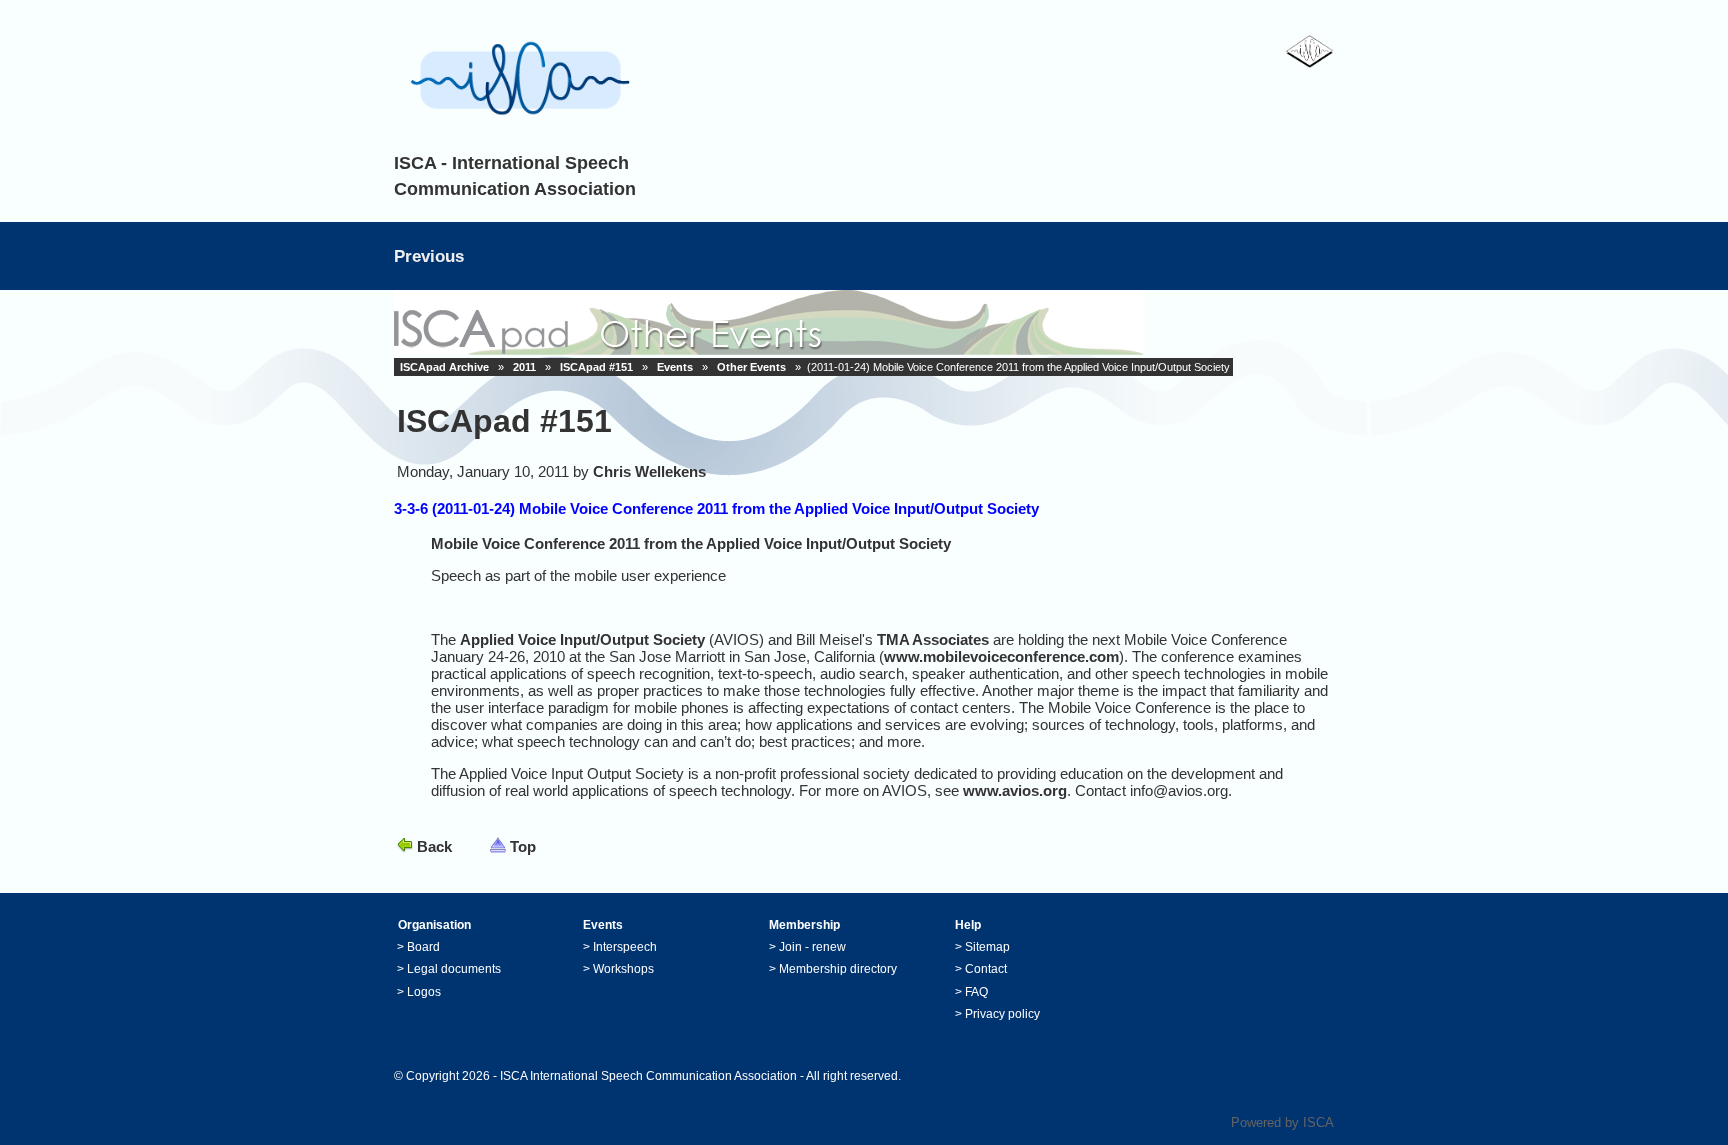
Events (675, 367)
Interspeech (625, 947)
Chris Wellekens (649, 471)
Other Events (751, 367)
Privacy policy (1002, 1014)
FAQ (976, 992)
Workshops (623, 969)
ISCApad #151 (596, 367)
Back (434, 846)
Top (523, 846)
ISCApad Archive (444, 367)
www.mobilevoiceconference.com (1001, 656)
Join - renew (812, 947)
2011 (524, 367)
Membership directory (838, 969)
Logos (424, 992)
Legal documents (454, 969)
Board (423, 947)
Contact (986, 969)
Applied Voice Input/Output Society (582, 639)
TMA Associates (933, 639)
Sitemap (987, 947)
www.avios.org (1015, 790)
